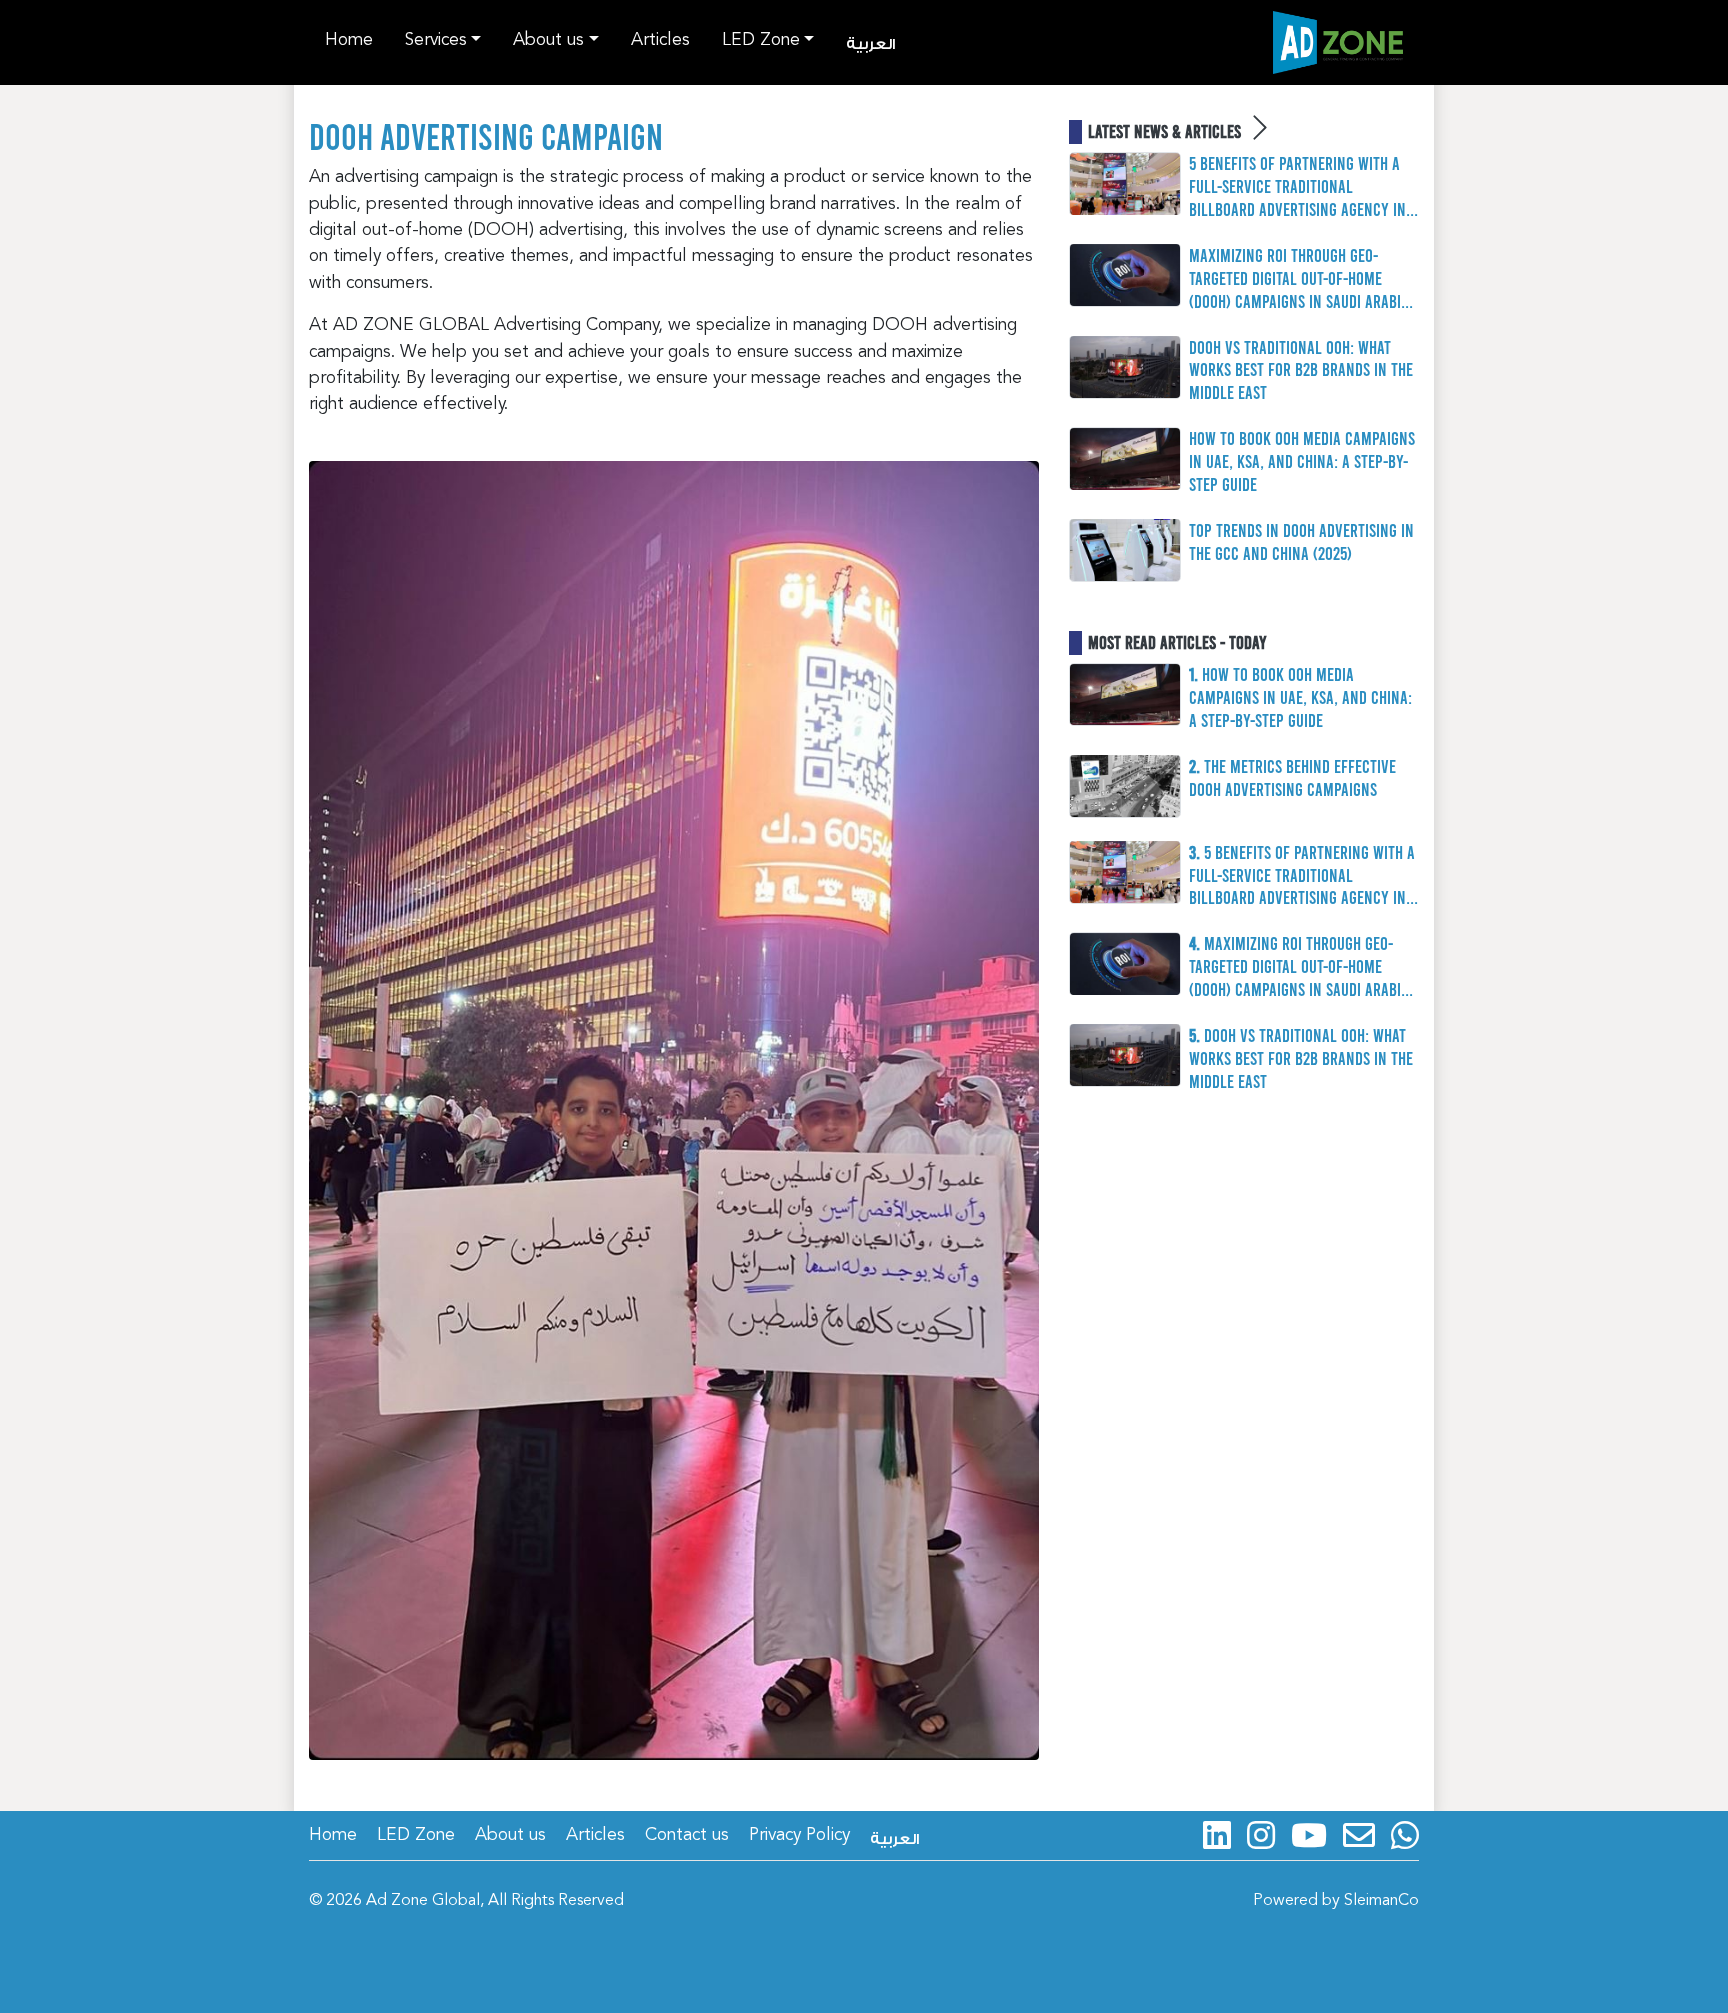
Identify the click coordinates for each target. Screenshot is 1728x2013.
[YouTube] (1309, 1835)
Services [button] (436, 40)
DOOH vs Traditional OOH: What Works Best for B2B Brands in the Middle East (1301, 370)
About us (510, 1835)
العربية (870, 44)
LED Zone (416, 1835)
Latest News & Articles (1166, 131)
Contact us (687, 1835)
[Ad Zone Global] (1338, 42)
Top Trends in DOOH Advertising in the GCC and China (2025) (1301, 541)
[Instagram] (1261, 1835)
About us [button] (548, 40)
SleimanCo (1381, 1901)
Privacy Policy (799, 1835)
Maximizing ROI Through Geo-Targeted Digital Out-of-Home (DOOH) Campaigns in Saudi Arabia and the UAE (1299, 278)
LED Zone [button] (761, 40)
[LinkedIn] (1217, 1835)
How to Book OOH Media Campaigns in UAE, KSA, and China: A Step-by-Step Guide (1302, 461)
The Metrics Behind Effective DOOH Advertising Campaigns (1292, 777)
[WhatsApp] (1405, 1835)
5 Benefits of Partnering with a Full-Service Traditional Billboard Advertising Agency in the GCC (1297, 186)
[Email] (1359, 1835)
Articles (660, 40)
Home (349, 40)
